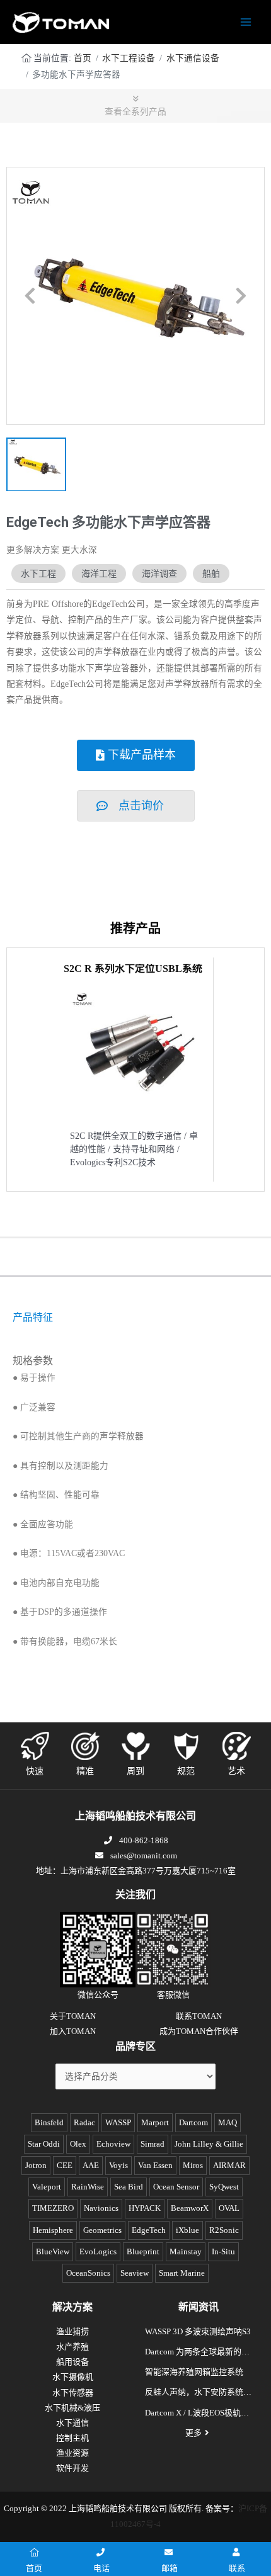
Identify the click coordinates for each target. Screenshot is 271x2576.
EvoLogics (98, 2251)
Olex (78, 2144)
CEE (65, 2165)
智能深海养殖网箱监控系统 (194, 2372)
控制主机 (72, 2438)
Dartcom (193, 2122)
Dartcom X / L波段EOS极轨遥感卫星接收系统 (197, 2414)
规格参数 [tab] (33, 1361)
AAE (91, 2165)
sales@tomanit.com (144, 1856)
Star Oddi (44, 2144)
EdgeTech (149, 2230)
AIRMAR (229, 2165)
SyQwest (224, 2187)
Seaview (135, 2273)
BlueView (53, 2251)
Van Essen (155, 2165)
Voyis (118, 2165)
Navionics (101, 2208)
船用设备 (72, 2362)
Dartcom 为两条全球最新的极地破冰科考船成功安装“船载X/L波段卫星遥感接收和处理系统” (197, 2353)
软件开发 (72, 2468)
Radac (84, 2122)
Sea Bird (129, 2187)
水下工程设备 (129, 58)
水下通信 (72, 2423)
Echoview (113, 2144)
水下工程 (38, 573)
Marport (155, 2122)
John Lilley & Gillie (209, 2144)
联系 (237, 2568)
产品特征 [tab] (33, 1317)
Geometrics (102, 2230)
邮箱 (170, 2568)
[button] (30, 296)
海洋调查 (159, 573)
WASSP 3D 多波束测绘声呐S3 (198, 2331)
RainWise (88, 2187)
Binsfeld (49, 2122)
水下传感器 (73, 2392)
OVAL (229, 2208)
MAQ (228, 2122)
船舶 (211, 573)
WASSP (118, 2122)
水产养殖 (72, 2347)
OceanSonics (88, 2273)
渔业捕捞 (72, 2331)
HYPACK (145, 2208)
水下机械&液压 (72, 2408)
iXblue (187, 2230)
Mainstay (186, 2251)
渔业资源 (72, 2453)
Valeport (47, 2187)
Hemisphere (53, 2230)
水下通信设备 (193, 58)
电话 (101, 2568)
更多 (193, 2433)
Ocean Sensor (176, 2187)
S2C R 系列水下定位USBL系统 (133, 969)
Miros (193, 2165)
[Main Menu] (246, 22)
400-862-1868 (144, 1840)
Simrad (153, 2144)
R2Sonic (224, 2230)
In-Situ (223, 2251)
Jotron (36, 2165)
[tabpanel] (135, 1339)
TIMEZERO (53, 2208)
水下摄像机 (73, 2377)
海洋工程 (99, 573)
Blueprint (143, 2251)
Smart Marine (182, 2273)
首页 (83, 58)
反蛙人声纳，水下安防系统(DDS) (194, 2393)
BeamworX (190, 2208)
